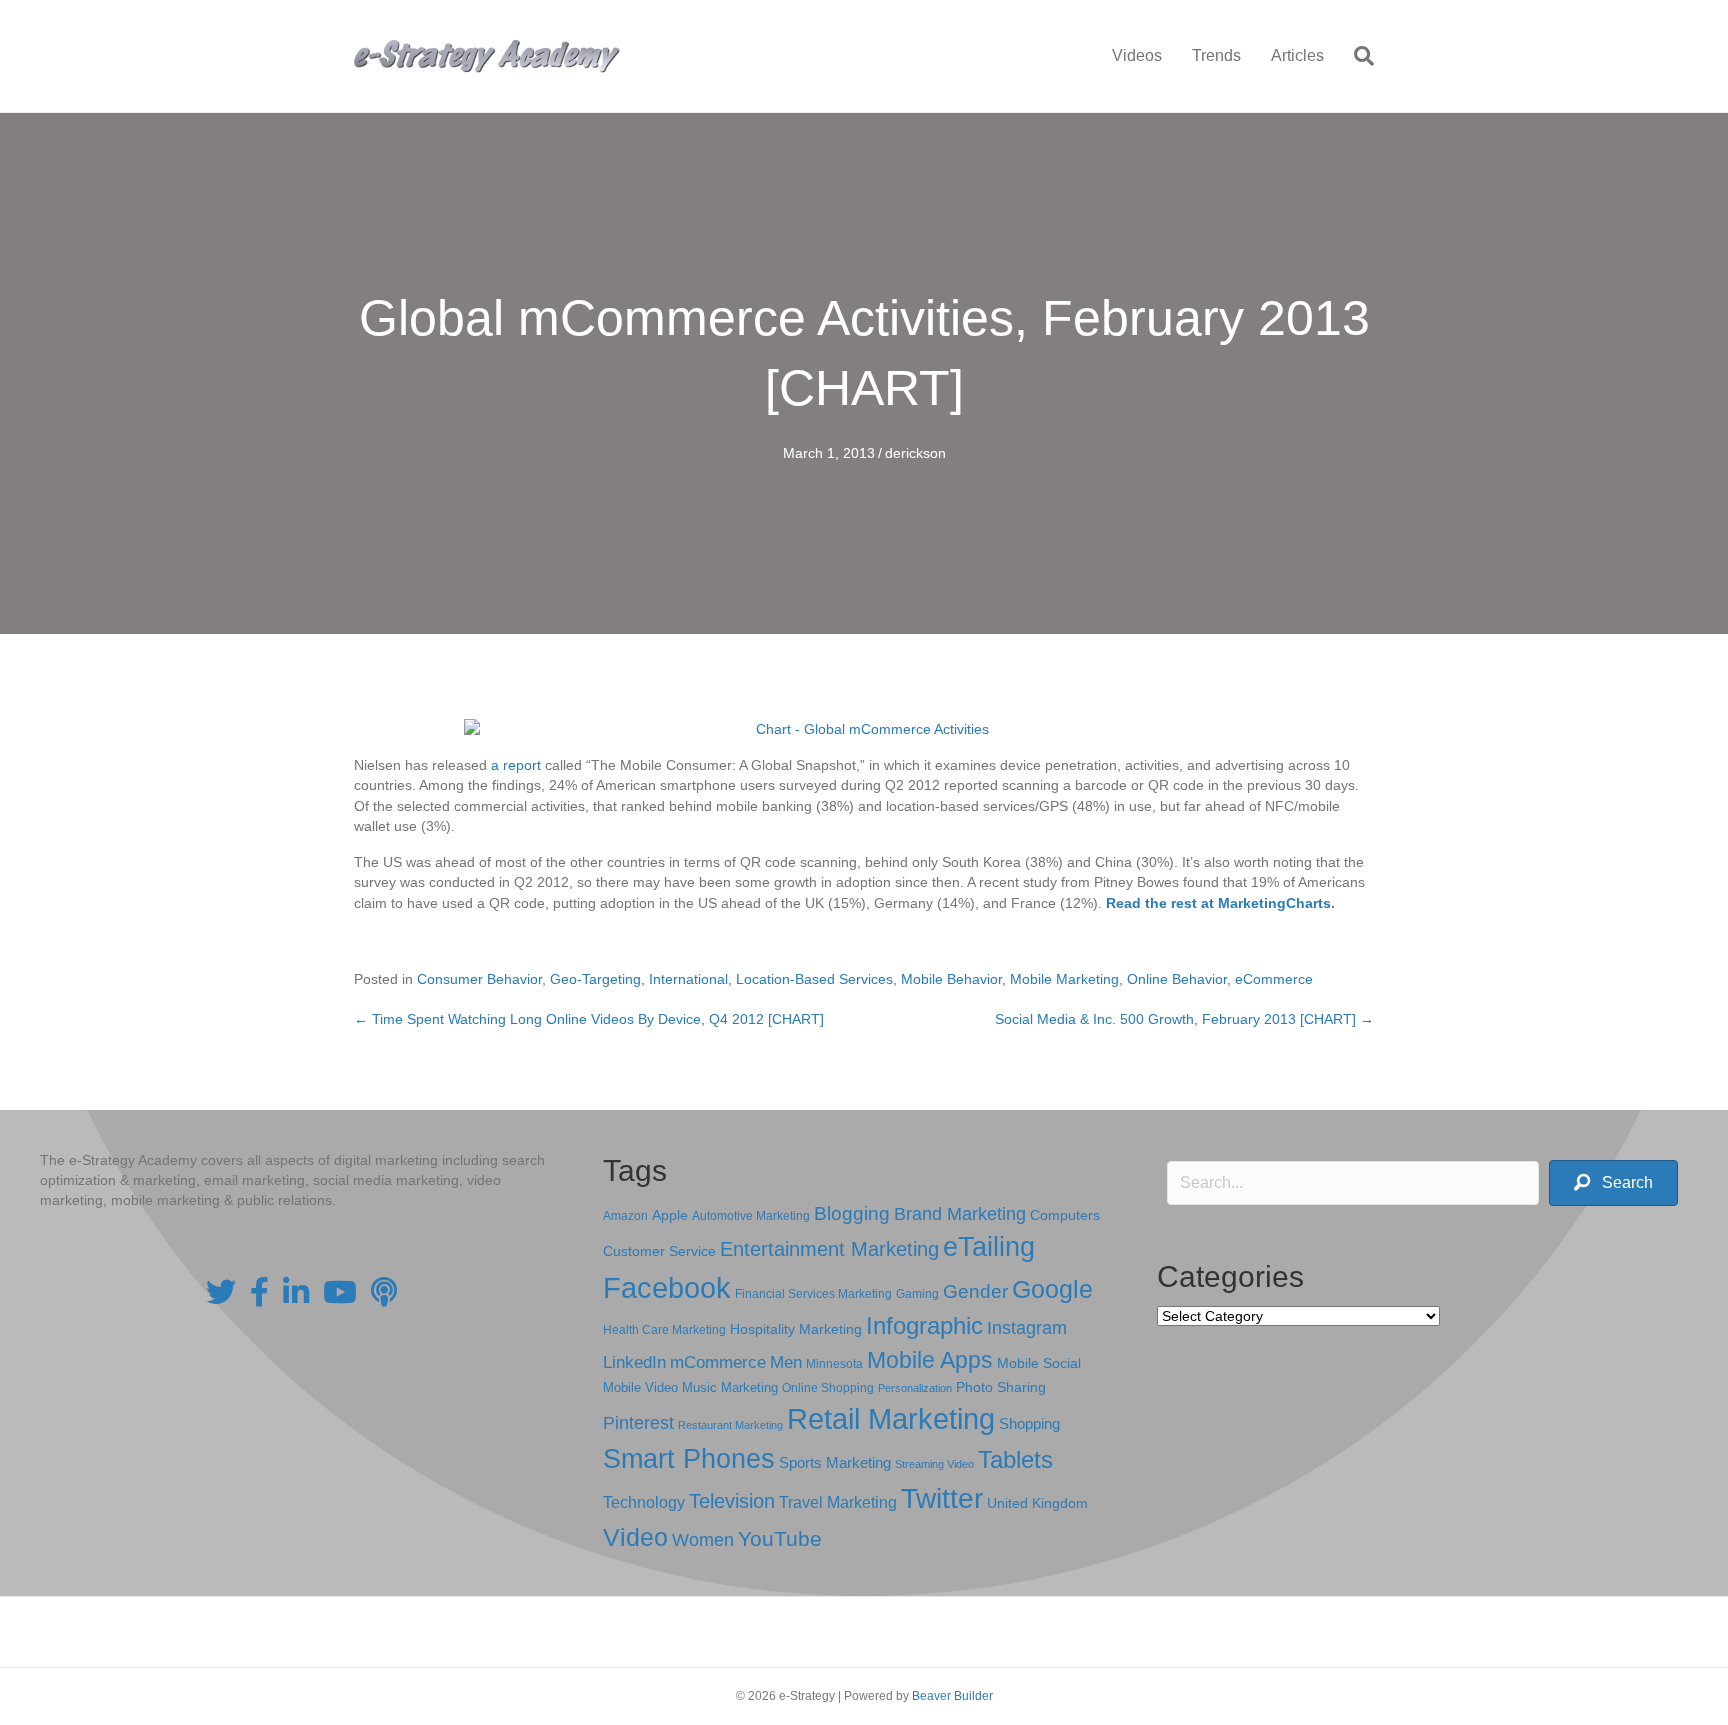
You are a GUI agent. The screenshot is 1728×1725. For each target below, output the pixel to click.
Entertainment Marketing (829, 1249)
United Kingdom (1037, 1503)
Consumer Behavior (479, 979)
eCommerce (1274, 979)
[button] (1613, 1183)
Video (635, 1537)
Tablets (1015, 1459)
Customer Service (659, 1251)
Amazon (625, 1216)
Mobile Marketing (1064, 979)
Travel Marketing (838, 1502)
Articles (1297, 55)
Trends (1216, 55)
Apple (670, 1215)
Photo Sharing (1001, 1387)
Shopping (1029, 1424)
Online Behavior (1177, 979)
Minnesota (834, 1363)
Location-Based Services (814, 979)
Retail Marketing (891, 1418)
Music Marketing (730, 1387)
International (688, 979)
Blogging (852, 1213)
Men (786, 1362)
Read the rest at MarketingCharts (1218, 903)
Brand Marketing (960, 1214)
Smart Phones (689, 1459)
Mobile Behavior (951, 979)
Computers (1065, 1215)
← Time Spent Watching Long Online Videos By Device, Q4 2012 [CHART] (589, 1019)
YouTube (780, 1538)
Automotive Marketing (751, 1216)
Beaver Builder (952, 1696)
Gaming (917, 1293)
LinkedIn (634, 1362)
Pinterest (638, 1423)
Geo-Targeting (595, 979)
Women (703, 1540)
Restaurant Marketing (730, 1425)
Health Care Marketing (664, 1330)
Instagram (1027, 1328)
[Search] (1356, 56)
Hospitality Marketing (796, 1329)
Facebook (667, 1287)
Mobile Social (1039, 1363)
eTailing (989, 1246)
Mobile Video (640, 1387)
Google (1052, 1289)
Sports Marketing (835, 1463)
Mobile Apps (930, 1360)
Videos (1137, 55)
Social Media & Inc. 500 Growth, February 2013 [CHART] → (1184, 1019)
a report (516, 765)
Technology (644, 1502)
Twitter (942, 1498)
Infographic (924, 1326)
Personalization (915, 1388)
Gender (975, 1291)
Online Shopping (828, 1388)
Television (732, 1501)
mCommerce (718, 1362)
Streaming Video (934, 1464)
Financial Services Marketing (813, 1294)
